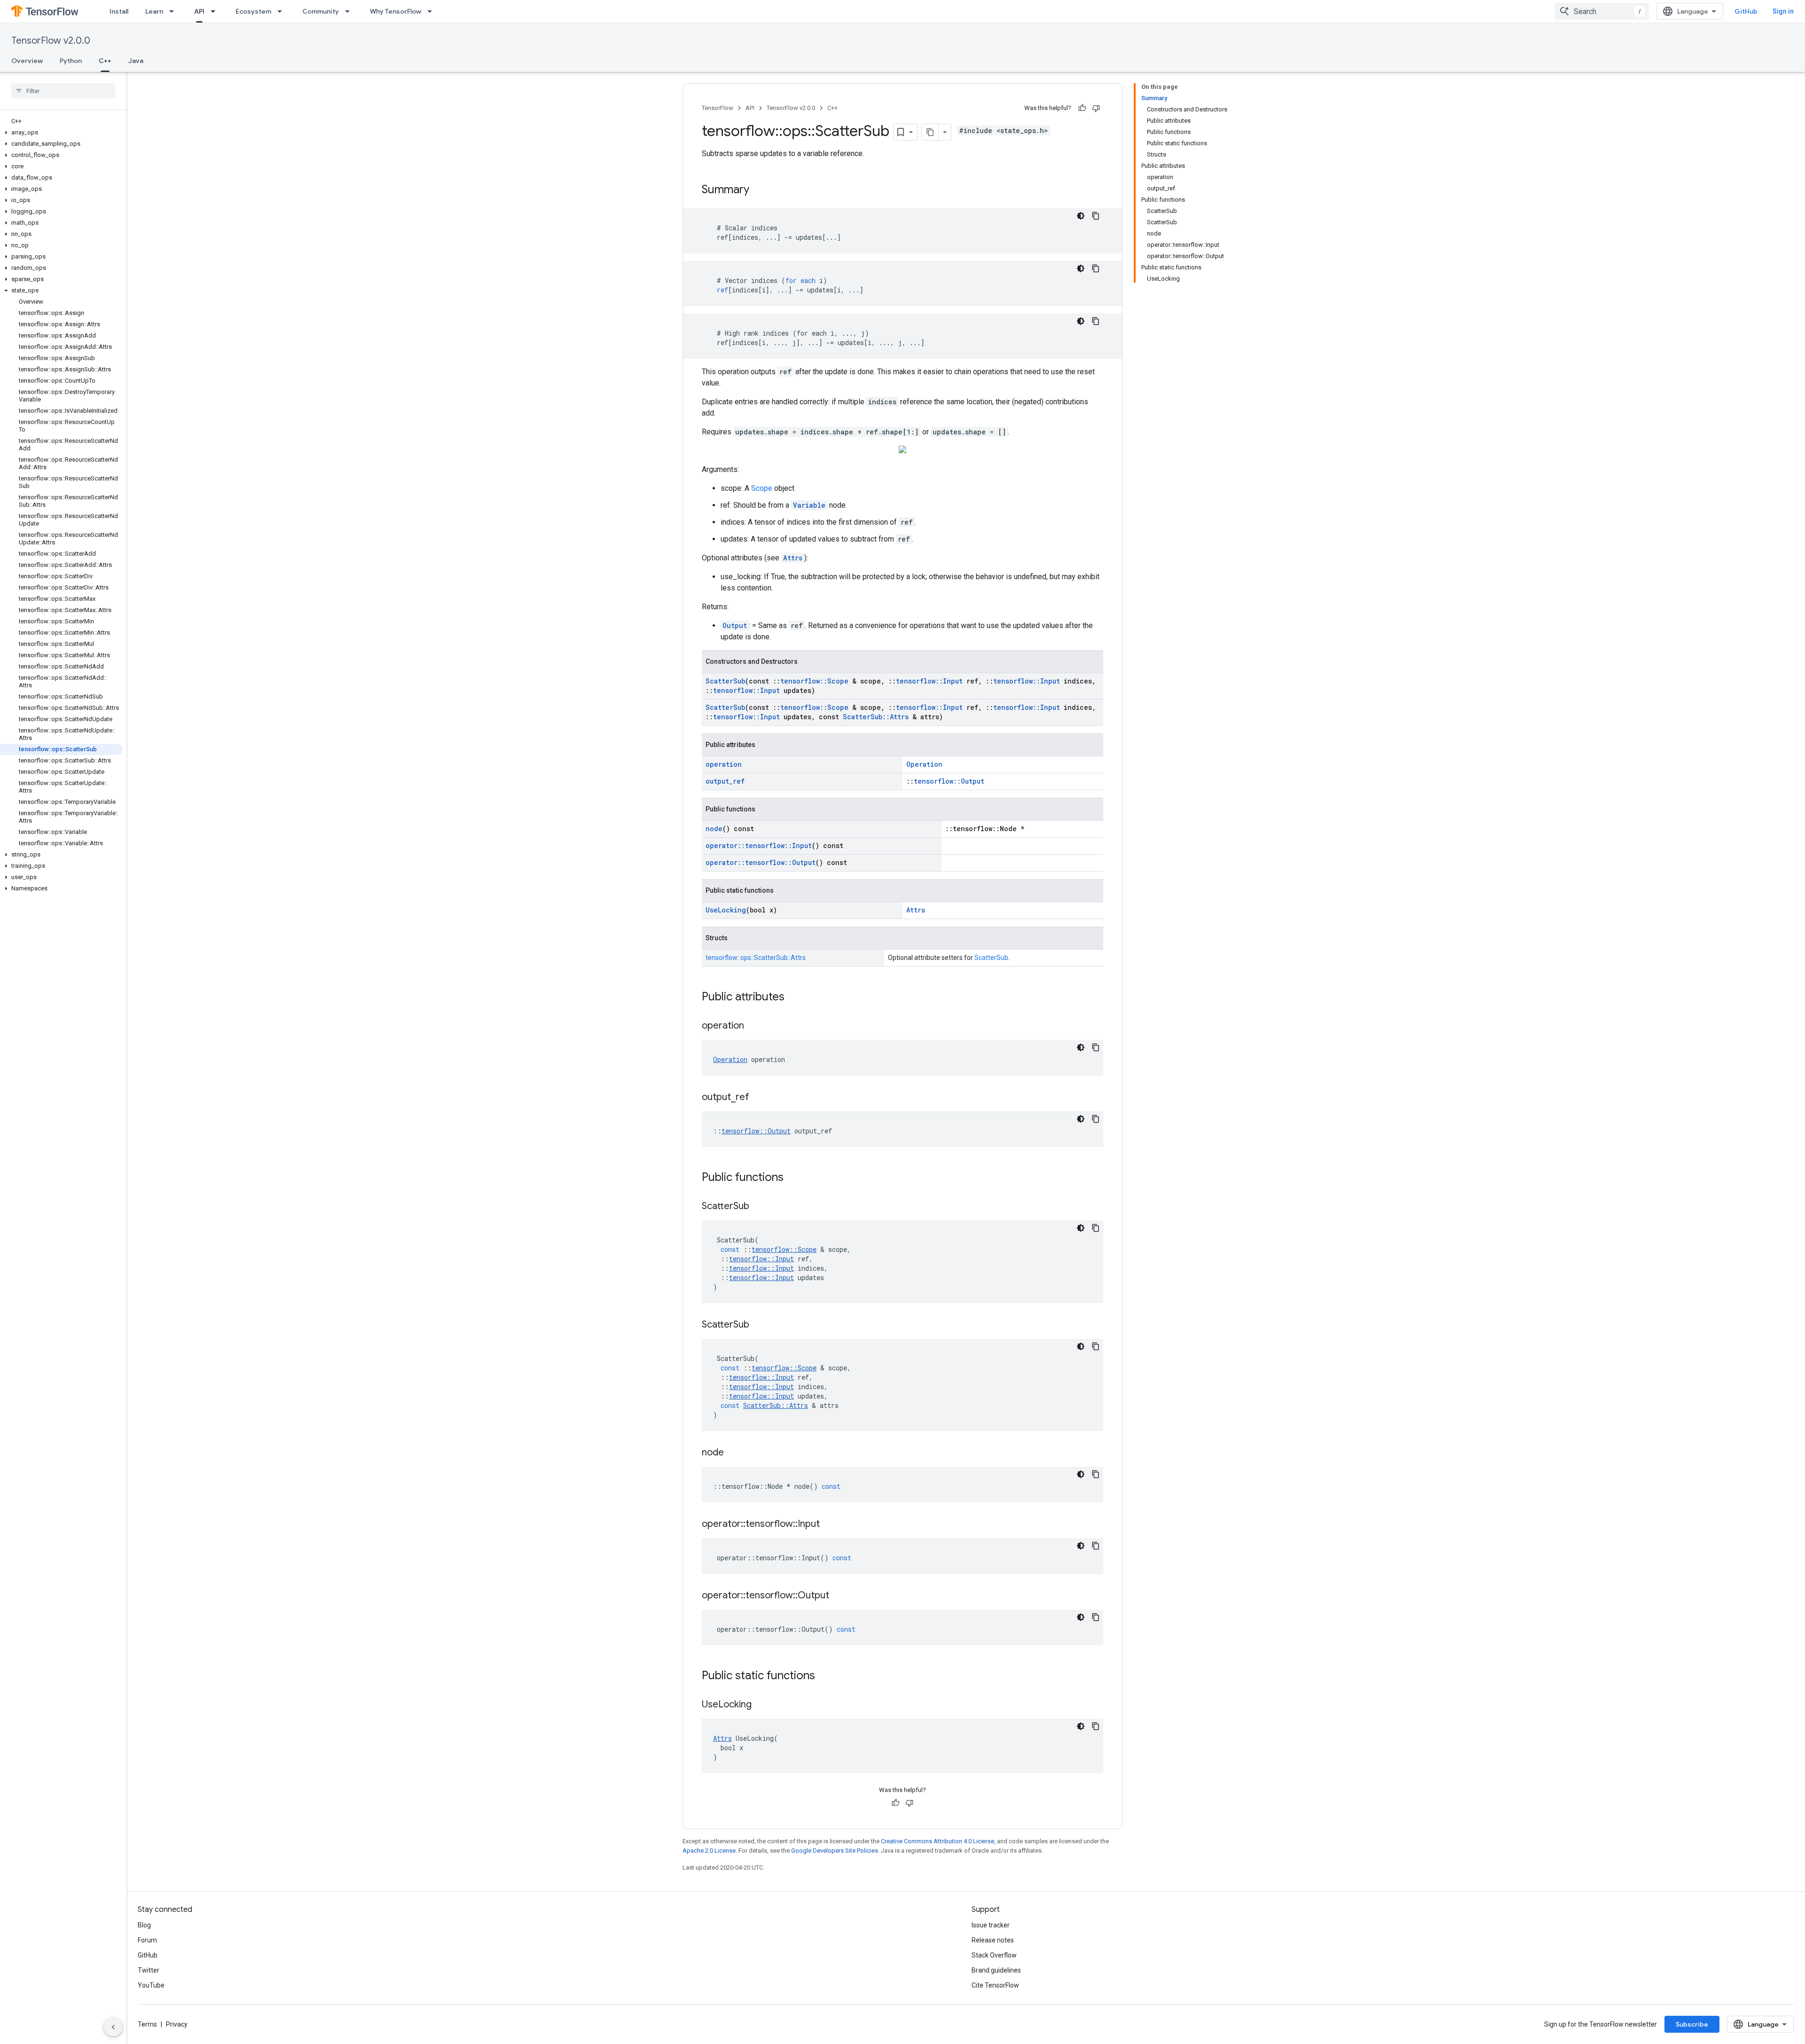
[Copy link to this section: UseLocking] (761, 1705)
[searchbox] (63, 91)
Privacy (177, 2024)
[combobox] (1602, 11)
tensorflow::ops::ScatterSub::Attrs (756, 958)
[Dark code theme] (1081, 216)
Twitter (149, 1970)
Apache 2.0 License (709, 1851)
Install (119, 11)
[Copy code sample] (1096, 216)
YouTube (151, 1985)
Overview (27, 61)
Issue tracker (991, 1925)
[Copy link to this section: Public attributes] (794, 998)
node (714, 829)
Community (321, 11)
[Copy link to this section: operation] (753, 1026)
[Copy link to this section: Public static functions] (824, 1676)
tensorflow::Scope (814, 681)
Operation (924, 764)
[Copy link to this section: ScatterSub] (759, 1207)
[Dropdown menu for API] (216, 11)
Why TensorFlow (396, 11)
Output (735, 625)
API (199, 11)
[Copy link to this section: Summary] (759, 190)
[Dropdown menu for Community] (350, 11)
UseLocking (726, 910)
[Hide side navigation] (113, 2027)
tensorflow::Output (949, 781)
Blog (144, 1925)
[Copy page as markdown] (930, 132)
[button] (61, 133)
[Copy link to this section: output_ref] (759, 1098)
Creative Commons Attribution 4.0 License (938, 1841)
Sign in (1783, 11)
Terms (147, 2024)
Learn (154, 11)
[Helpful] (1082, 108)
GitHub (1746, 11)
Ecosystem (253, 11)
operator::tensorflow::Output (761, 862)
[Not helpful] (1096, 108)
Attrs (793, 558)
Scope (762, 488)
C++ (105, 61)
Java (136, 61)
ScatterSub (725, 681)
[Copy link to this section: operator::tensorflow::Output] (839, 1596)
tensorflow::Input (929, 681)
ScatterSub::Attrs (876, 717)
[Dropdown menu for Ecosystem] (283, 11)
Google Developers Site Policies (835, 1851)
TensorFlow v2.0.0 (51, 41)
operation (724, 764)
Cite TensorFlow (995, 1985)
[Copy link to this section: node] (733, 1453)
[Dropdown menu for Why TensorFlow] (432, 11)
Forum (147, 1940)
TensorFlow (718, 108)
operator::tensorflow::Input (759, 845)
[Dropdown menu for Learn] (174, 11)
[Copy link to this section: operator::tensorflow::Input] (829, 1525)
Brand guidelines (996, 1970)
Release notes (993, 1940)
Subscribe (1692, 2024)
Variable (809, 505)
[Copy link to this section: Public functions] (793, 1178)
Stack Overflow (994, 1955)
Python (71, 61)
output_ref (725, 781)
